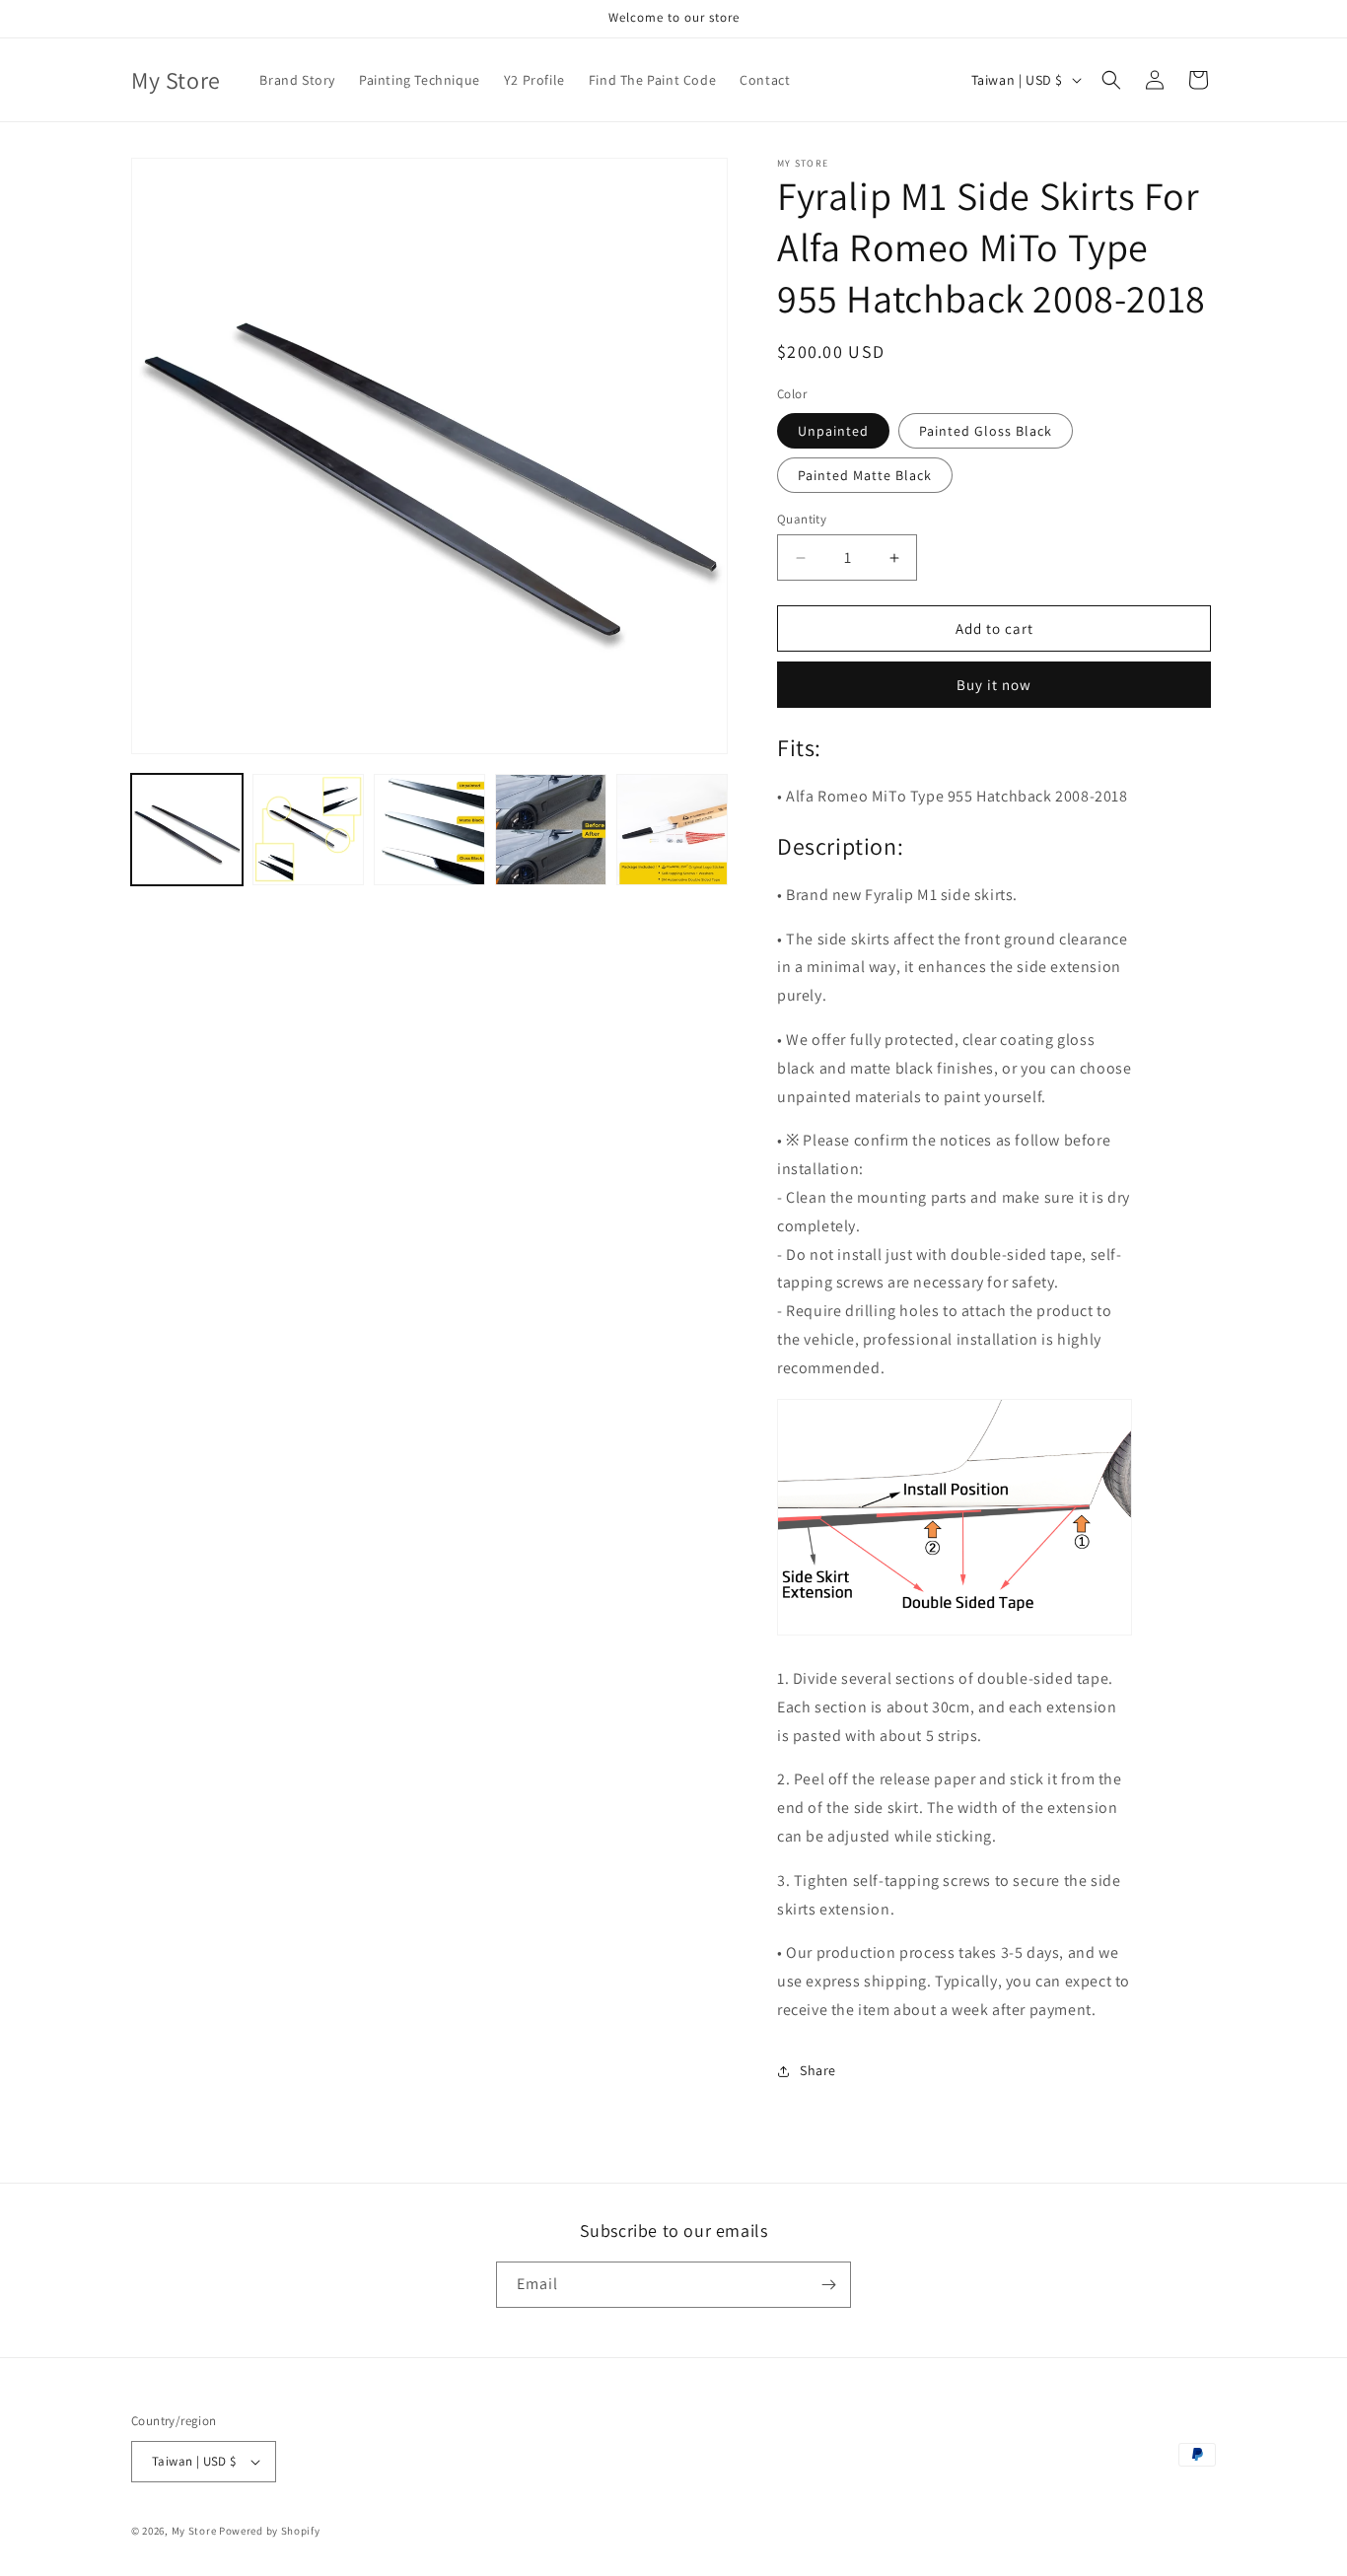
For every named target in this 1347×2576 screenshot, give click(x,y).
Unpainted (833, 431)
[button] (1111, 80)
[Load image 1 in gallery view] (187, 830)
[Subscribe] (828, 2285)
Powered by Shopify (270, 2531)
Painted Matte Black (865, 475)
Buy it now (994, 685)
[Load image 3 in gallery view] (308, 830)
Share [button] (818, 2070)
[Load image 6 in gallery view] (672, 830)
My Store (194, 2531)
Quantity (802, 519)
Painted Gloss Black (986, 431)
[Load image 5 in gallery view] (551, 830)
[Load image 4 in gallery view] (429, 830)
